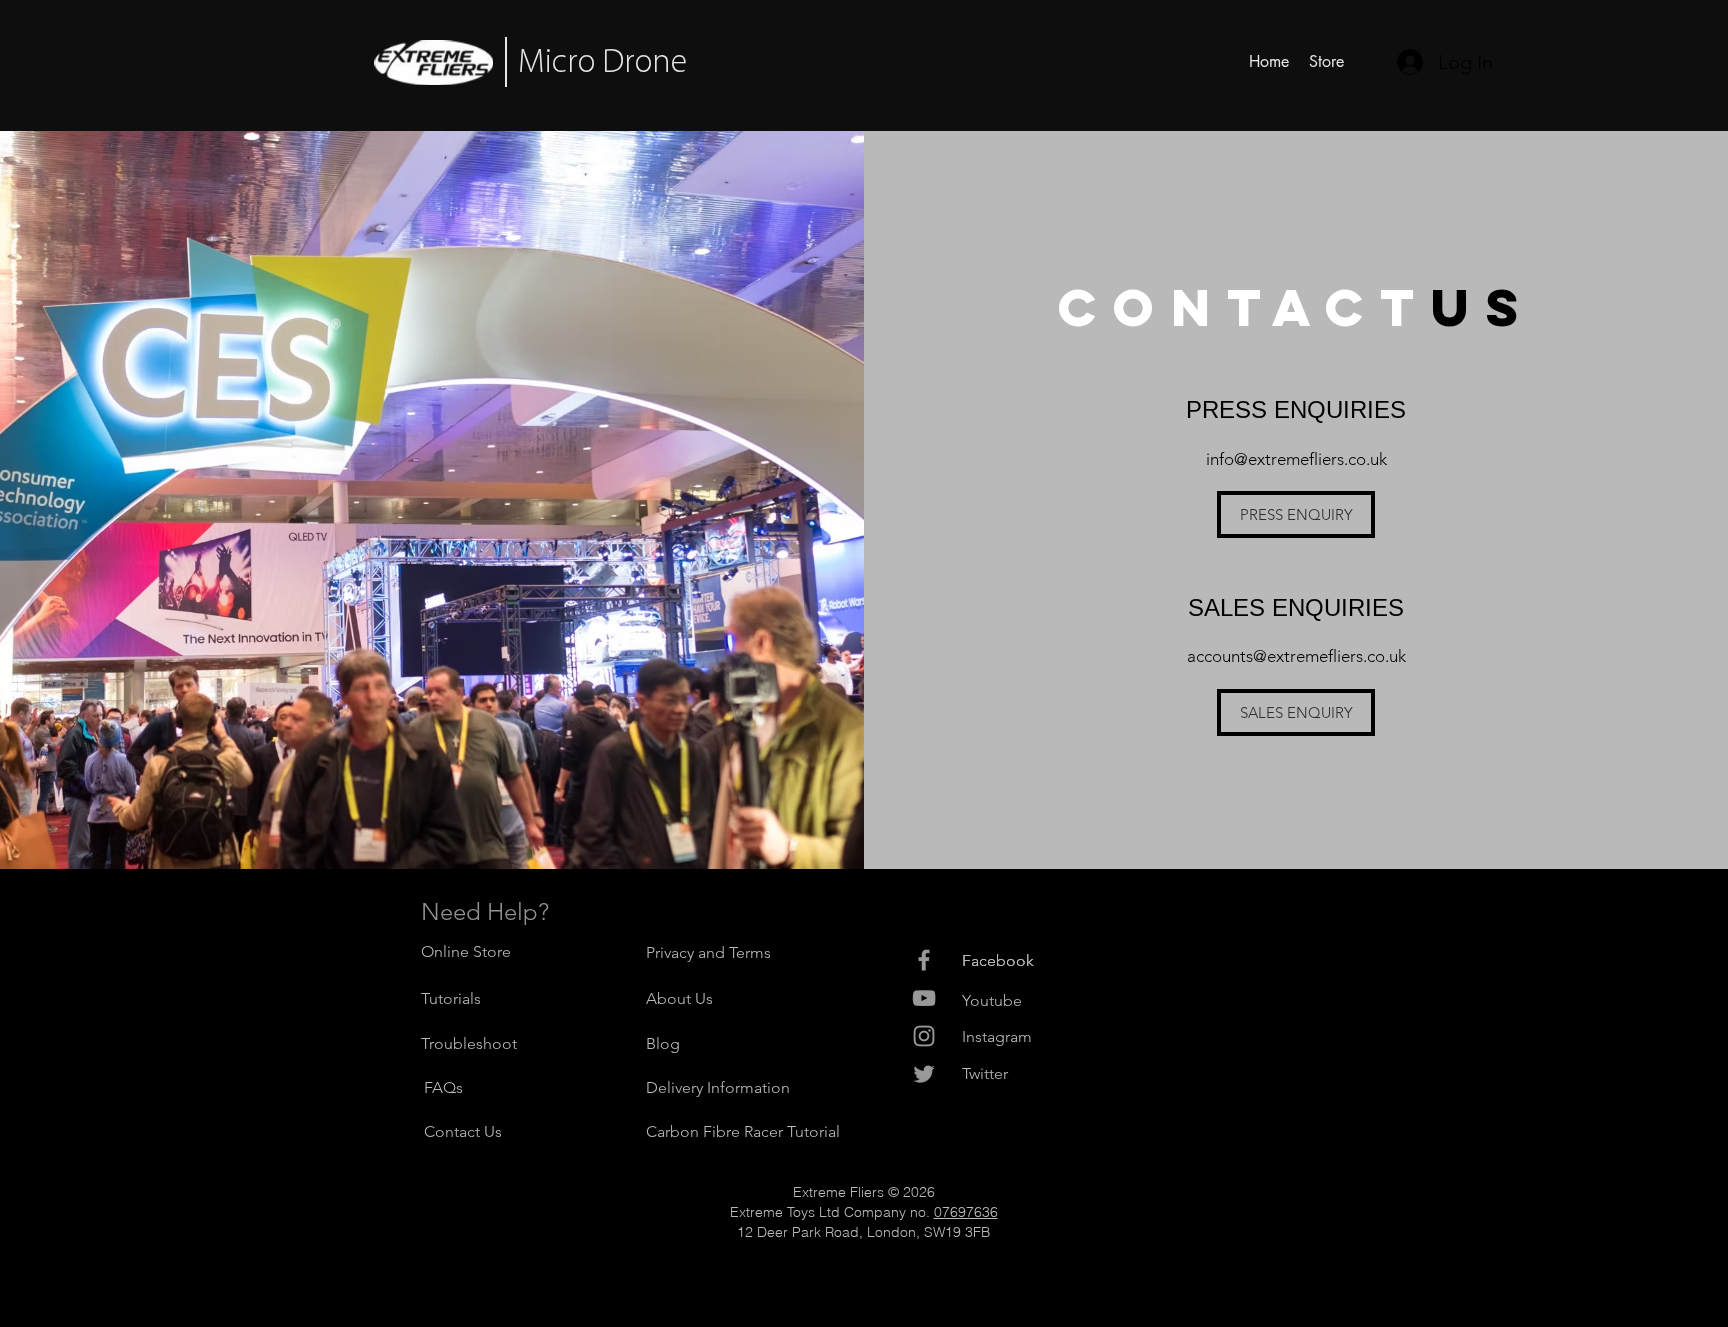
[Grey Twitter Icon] (924, 1074)
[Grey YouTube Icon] (924, 998)
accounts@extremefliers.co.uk (1296, 656)
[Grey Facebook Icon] (924, 960)
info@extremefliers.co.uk (1296, 459)
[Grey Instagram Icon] (924, 1036)
